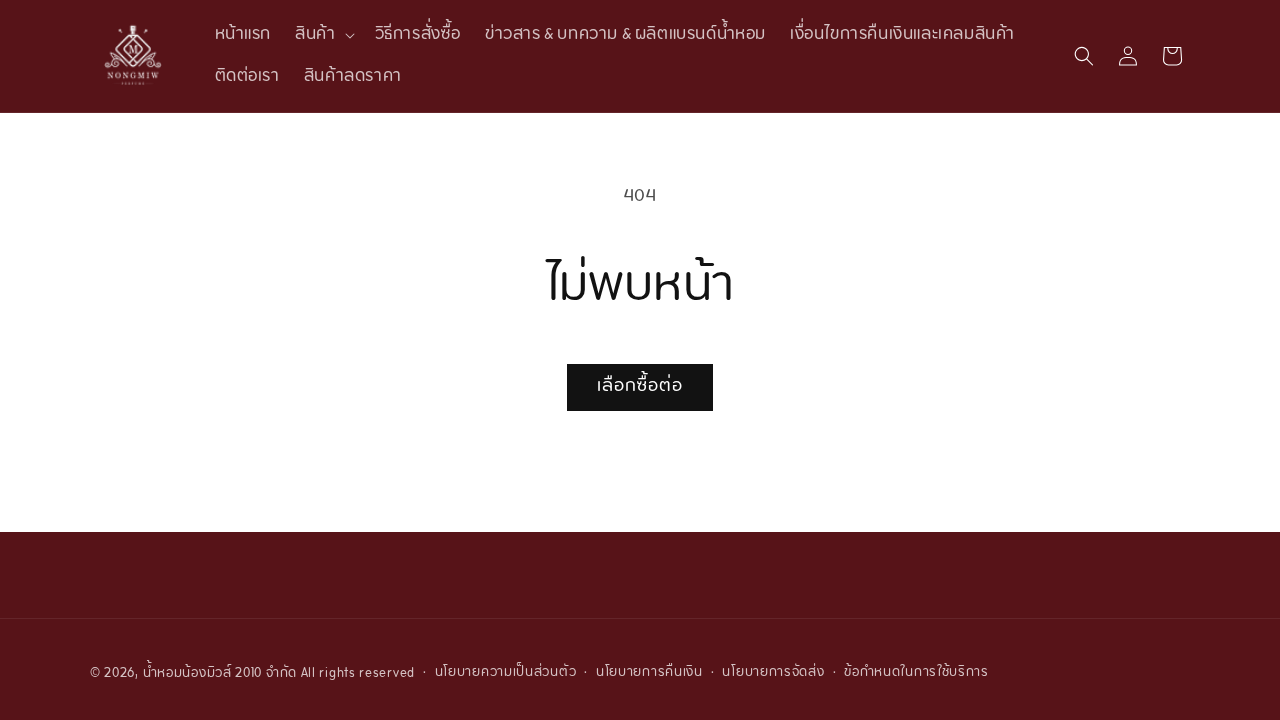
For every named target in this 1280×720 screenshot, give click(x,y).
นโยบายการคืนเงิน (649, 673)
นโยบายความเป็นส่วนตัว (506, 673)
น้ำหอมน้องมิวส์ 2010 (203, 674)
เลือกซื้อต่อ (640, 386)
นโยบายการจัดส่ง (773, 673)
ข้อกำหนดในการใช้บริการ (916, 673)
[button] (322, 35)
